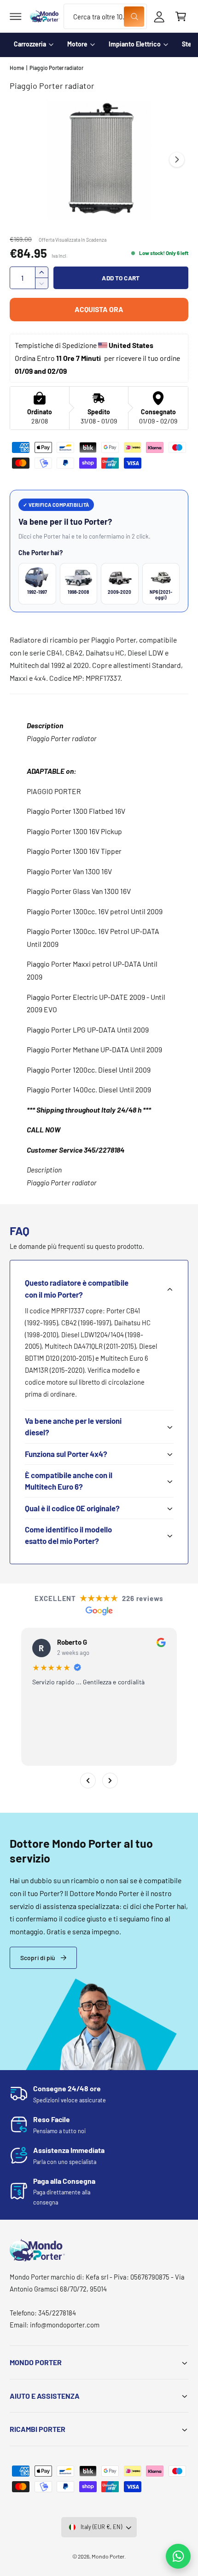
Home (17, 68)
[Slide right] (177, 160)
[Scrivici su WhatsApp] (178, 2556)
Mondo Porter (108, 2556)
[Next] (110, 1781)
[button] (16, 17)
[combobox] (105, 16)
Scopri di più (38, 1958)
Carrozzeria (30, 44)
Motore (77, 44)
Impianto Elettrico (135, 44)
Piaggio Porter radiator (56, 68)
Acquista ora (99, 309)
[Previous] (88, 1781)
